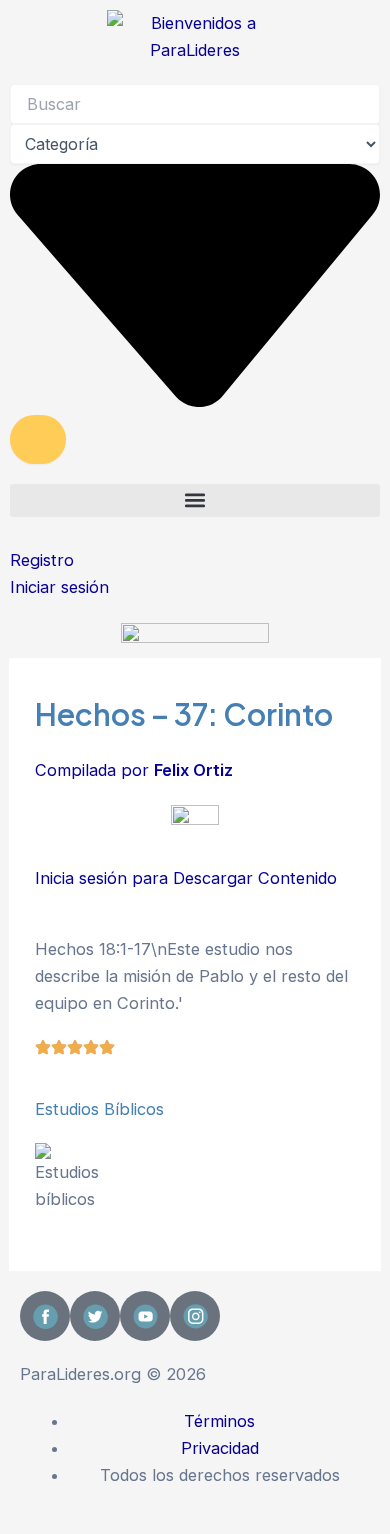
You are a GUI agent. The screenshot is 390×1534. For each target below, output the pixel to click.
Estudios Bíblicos (99, 1109)
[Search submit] (38, 439)
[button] (195, 500)
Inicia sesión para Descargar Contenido (186, 878)
